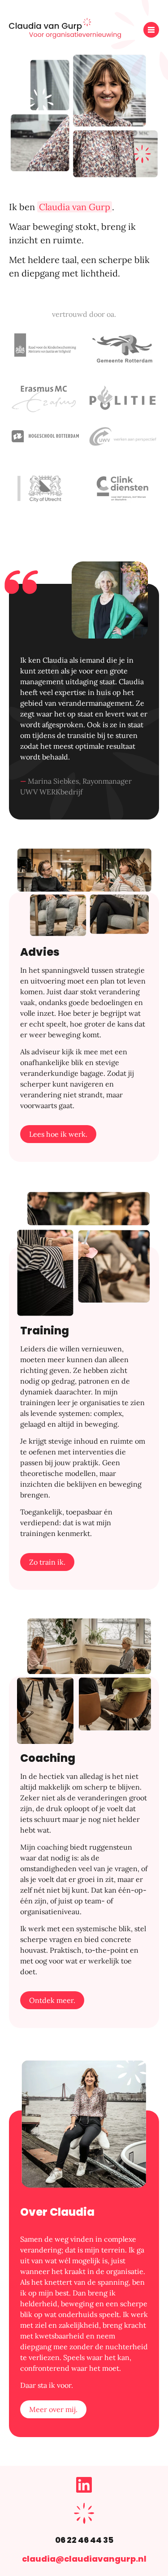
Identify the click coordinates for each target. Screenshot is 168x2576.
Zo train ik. (47, 1562)
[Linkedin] (84, 2490)
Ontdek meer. (52, 2000)
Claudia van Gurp (75, 207)
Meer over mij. (53, 2409)
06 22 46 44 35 (84, 2540)
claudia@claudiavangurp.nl (84, 2559)
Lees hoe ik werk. (58, 1134)
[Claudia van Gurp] (65, 36)
